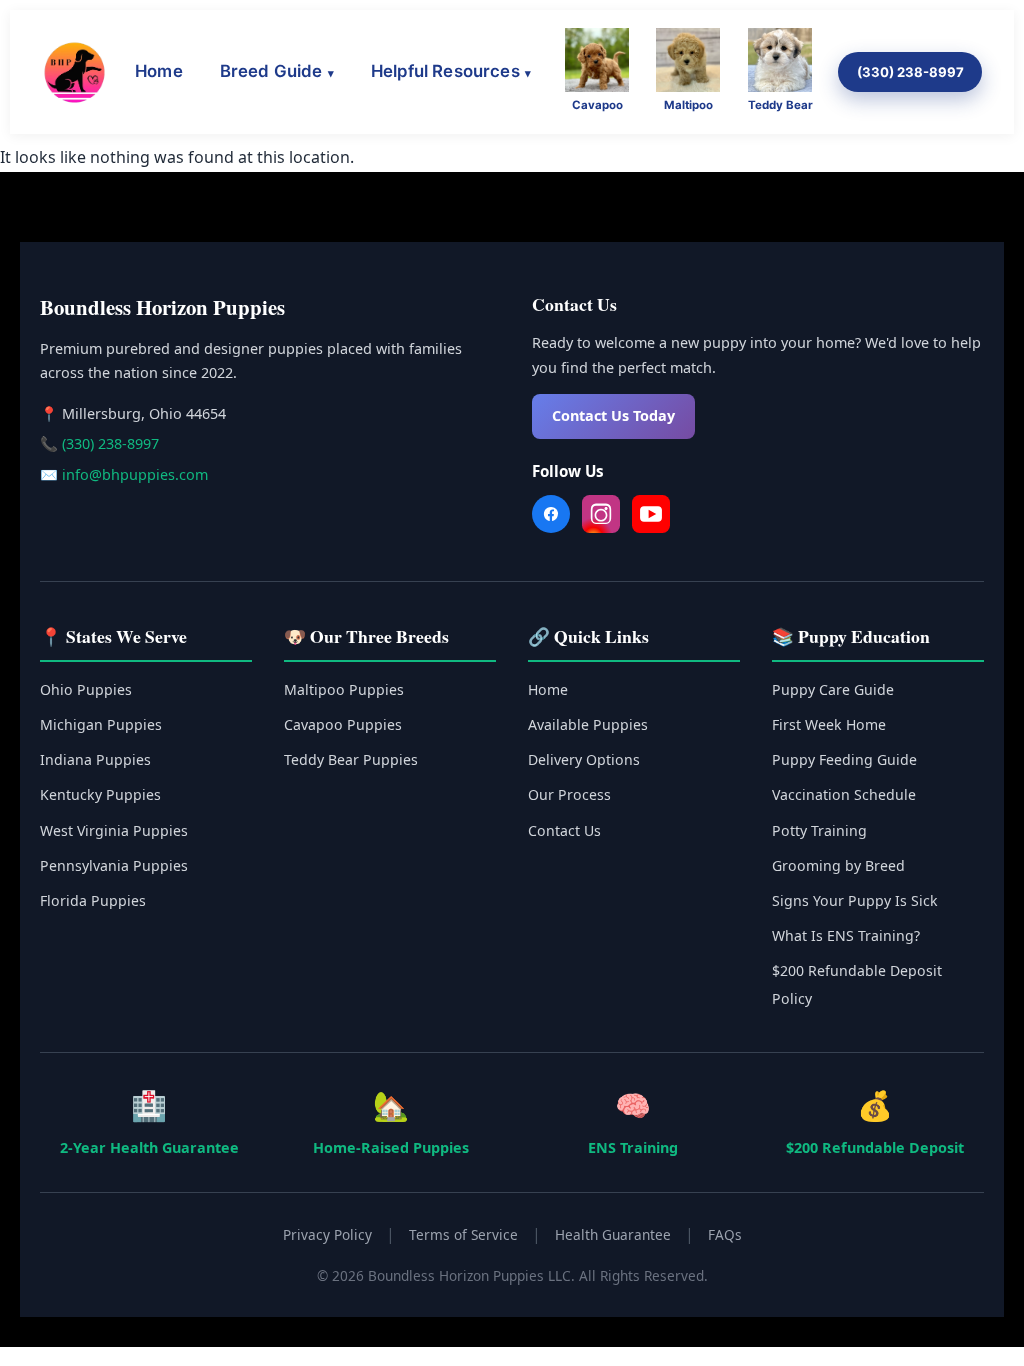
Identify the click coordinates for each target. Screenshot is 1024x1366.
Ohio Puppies (86, 689)
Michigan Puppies (101, 724)
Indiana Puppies (95, 759)
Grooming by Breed (838, 865)
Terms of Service (463, 1234)
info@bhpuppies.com (135, 474)
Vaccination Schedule (844, 794)
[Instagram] (601, 518)
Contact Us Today (613, 415)
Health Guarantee (613, 1234)
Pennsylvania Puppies (114, 865)
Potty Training (819, 830)
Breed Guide (271, 71)
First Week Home (829, 724)
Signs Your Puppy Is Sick (855, 900)
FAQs (725, 1234)
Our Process (569, 794)
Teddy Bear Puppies (351, 759)
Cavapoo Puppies (343, 724)
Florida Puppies (93, 900)
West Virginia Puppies (114, 830)
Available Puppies (588, 724)
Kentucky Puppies (100, 794)
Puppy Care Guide (833, 689)
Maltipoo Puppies (344, 689)
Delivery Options (584, 759)
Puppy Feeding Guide (844, 759)
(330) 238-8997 (910, 72)
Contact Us (564, 830)
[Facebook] (551, 518)
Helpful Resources (445, 71)
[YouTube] (651, 518)
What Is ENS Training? (846, 935)
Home (159, 71)
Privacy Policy (327, 1234)
